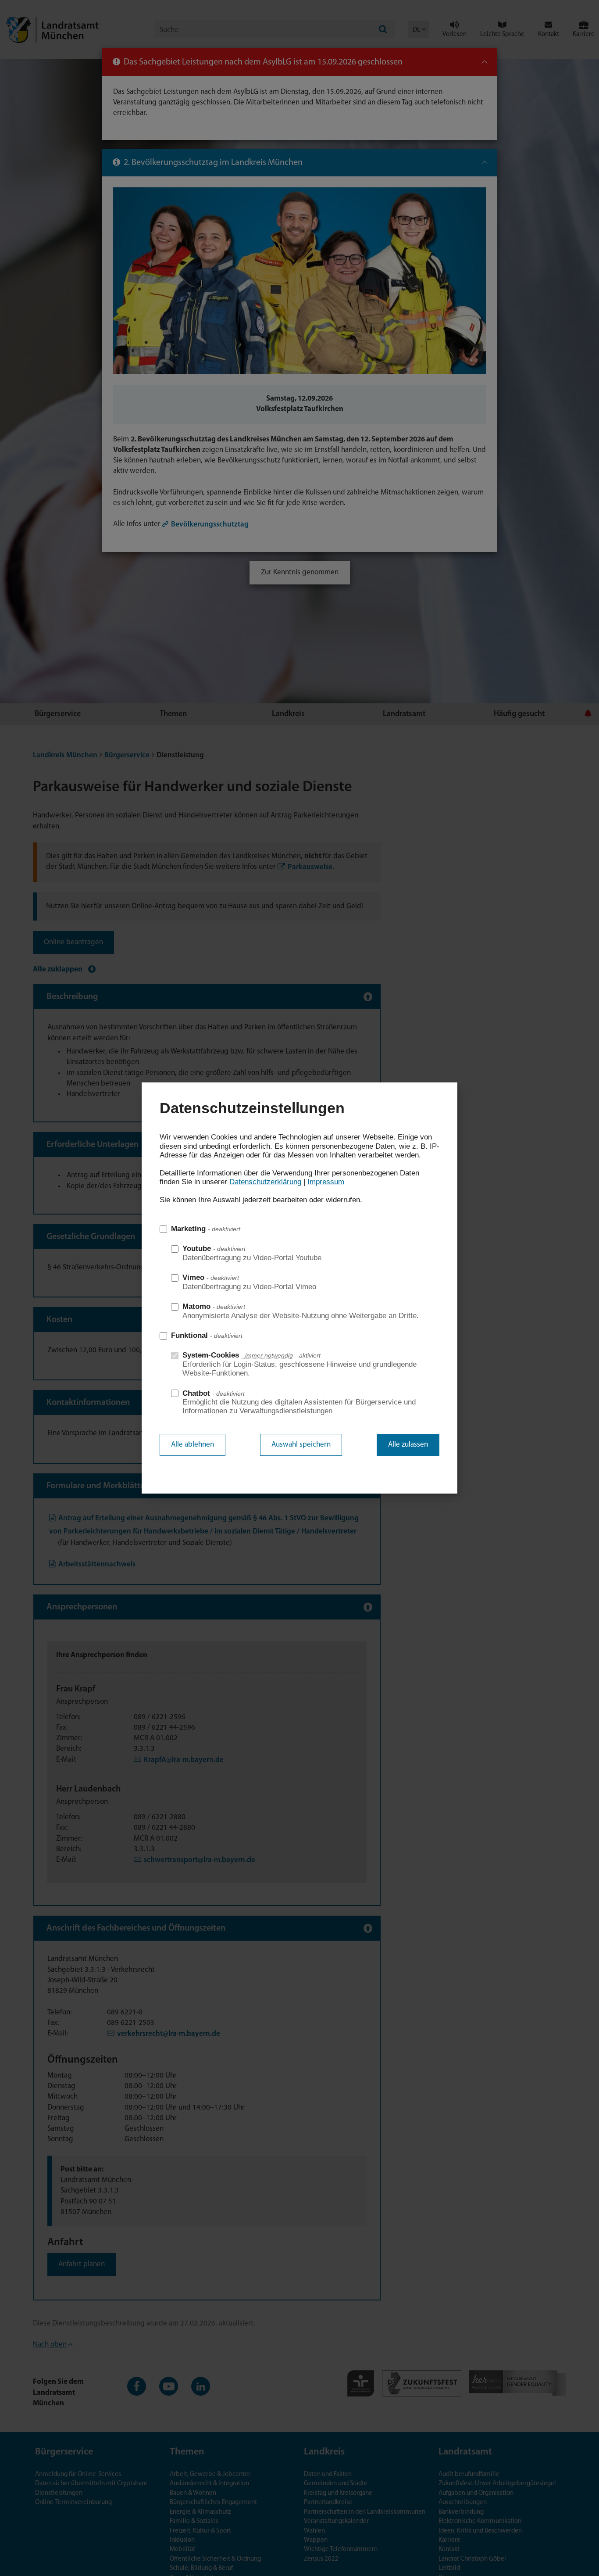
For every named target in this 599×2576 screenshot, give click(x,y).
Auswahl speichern (301, 1445)
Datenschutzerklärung (265, 1182)
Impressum (326, 1182)
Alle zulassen (408, 1445)
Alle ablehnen (193, 1445)
